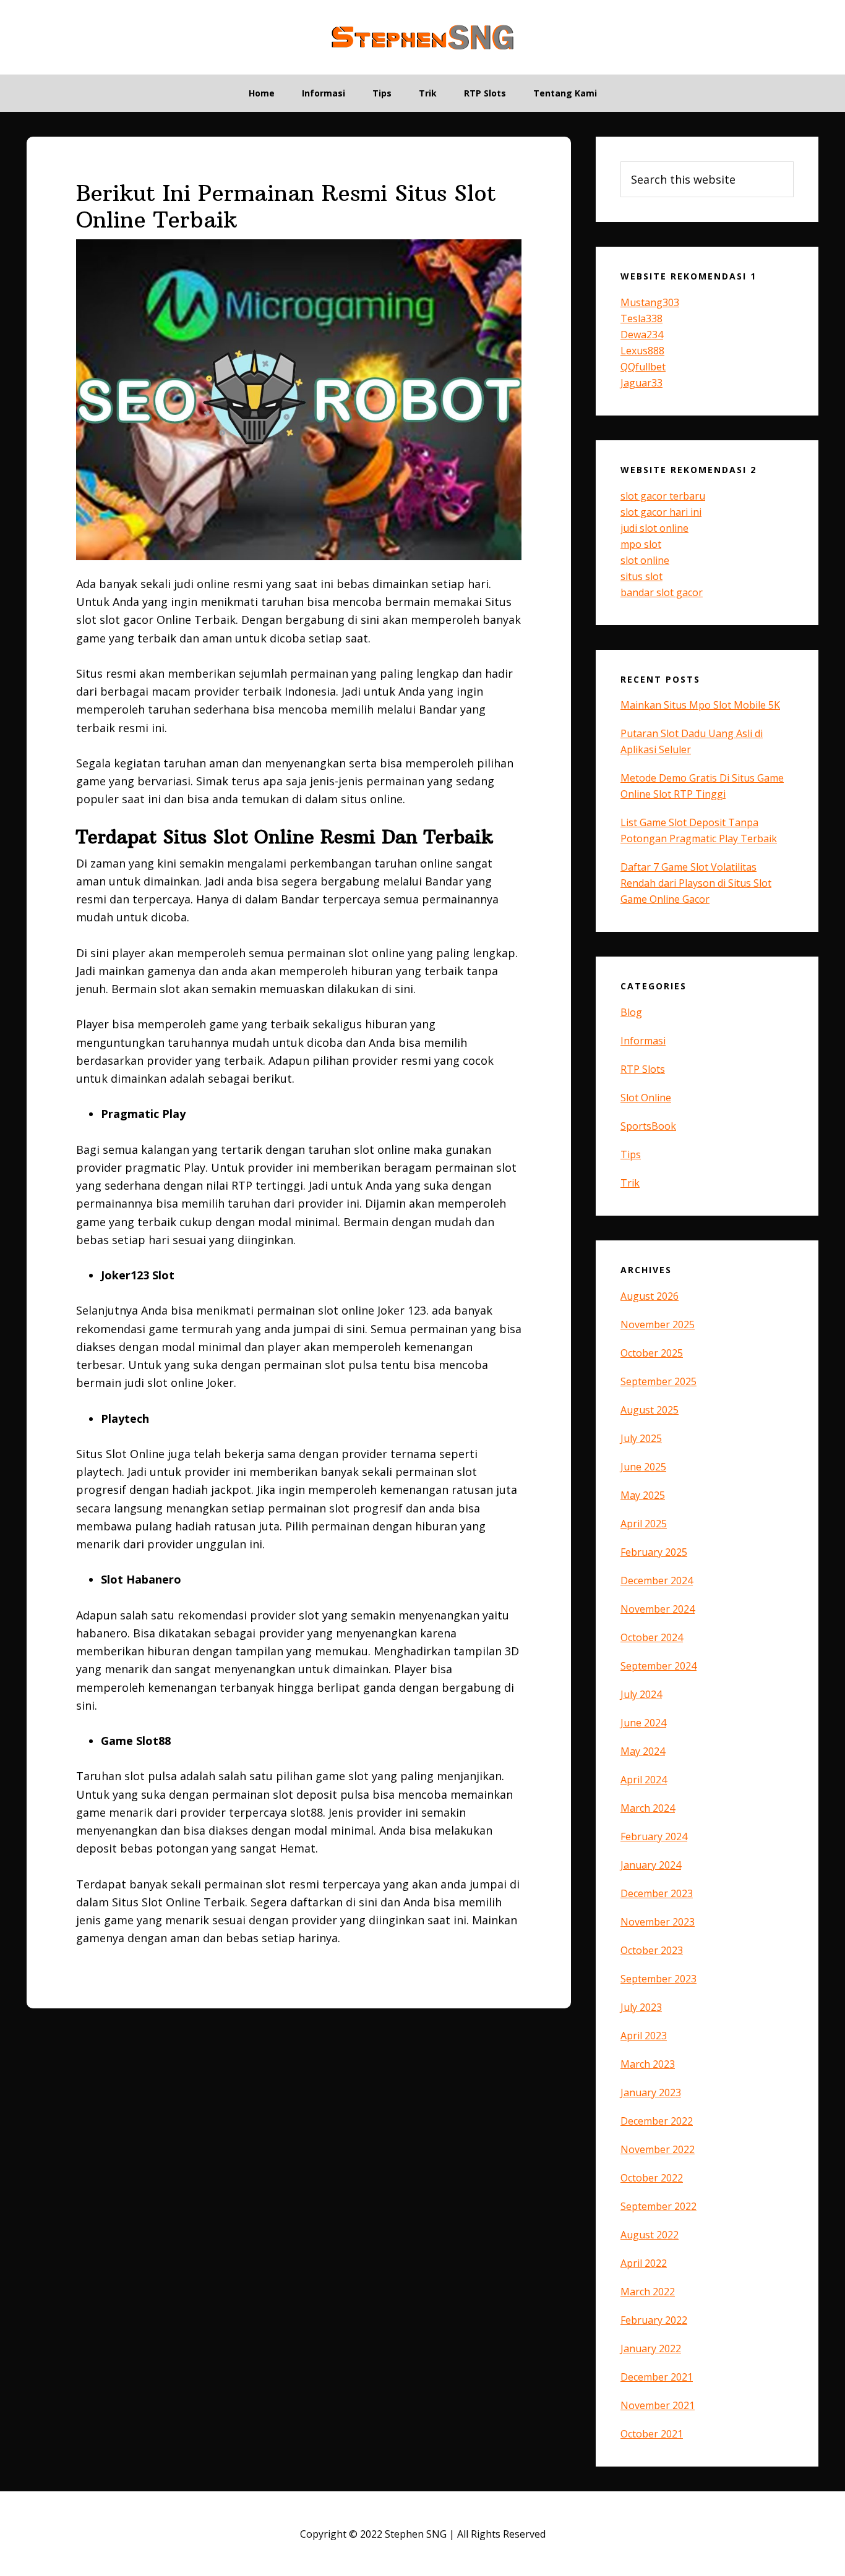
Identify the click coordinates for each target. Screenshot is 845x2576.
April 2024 (644, 1780)
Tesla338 (641, 318)
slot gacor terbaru (663, 496)
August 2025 (650, 1410)
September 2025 (658, 1381)
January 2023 (651, 2092)
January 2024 (651, 1865)
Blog (631, 1012)
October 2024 (652, 1637)
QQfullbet (643, 367)
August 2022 (650, 2235)
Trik (630, 1183)
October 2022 (652, 2178)
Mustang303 (650, 302)
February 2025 (654, 1552)
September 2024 (658, 1666)
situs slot (641, 576)
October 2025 (652, 1353)
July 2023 (641, 2007)
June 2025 (643, 1467)
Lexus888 (642, 351)
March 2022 (648, 2292)
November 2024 (658, 1609)
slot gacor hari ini (661, 512)
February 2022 (654, 2320)
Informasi (643, 1041)
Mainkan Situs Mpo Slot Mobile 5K (700, 705)
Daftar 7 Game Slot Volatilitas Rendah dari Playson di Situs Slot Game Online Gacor (696, 883)
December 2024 (657, 1580)
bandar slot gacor (662, 592)
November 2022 (658, 2149)
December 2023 (657, 1893)
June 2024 (643, 1723)
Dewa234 (642, 335)
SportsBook (648, 1126)
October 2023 (652, 1950)
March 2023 (648, 2064)
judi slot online (654, 528)
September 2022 (658, 2206)
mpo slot (641, 544)
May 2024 (643, 1751)
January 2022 (651, 2348)
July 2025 (641, 1438)
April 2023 (644, 2036)
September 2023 (658, 1979)
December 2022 (657, 2121)
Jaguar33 (641, 383)
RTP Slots (643, 1069)
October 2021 (652, 2434)
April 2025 (644, 1524)
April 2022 (644, 2263)
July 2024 (641, 1694)
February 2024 (654, 1836)
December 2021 (657, 2377)
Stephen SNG (422, 37)
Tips (631, 1154)
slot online (645, 560)
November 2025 (658, 1324)
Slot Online (646, 1098)
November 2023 (658, 1922)
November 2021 (658, 2405)
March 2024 (648, 1808)
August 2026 (650, 1296)
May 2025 (643, 1495)
